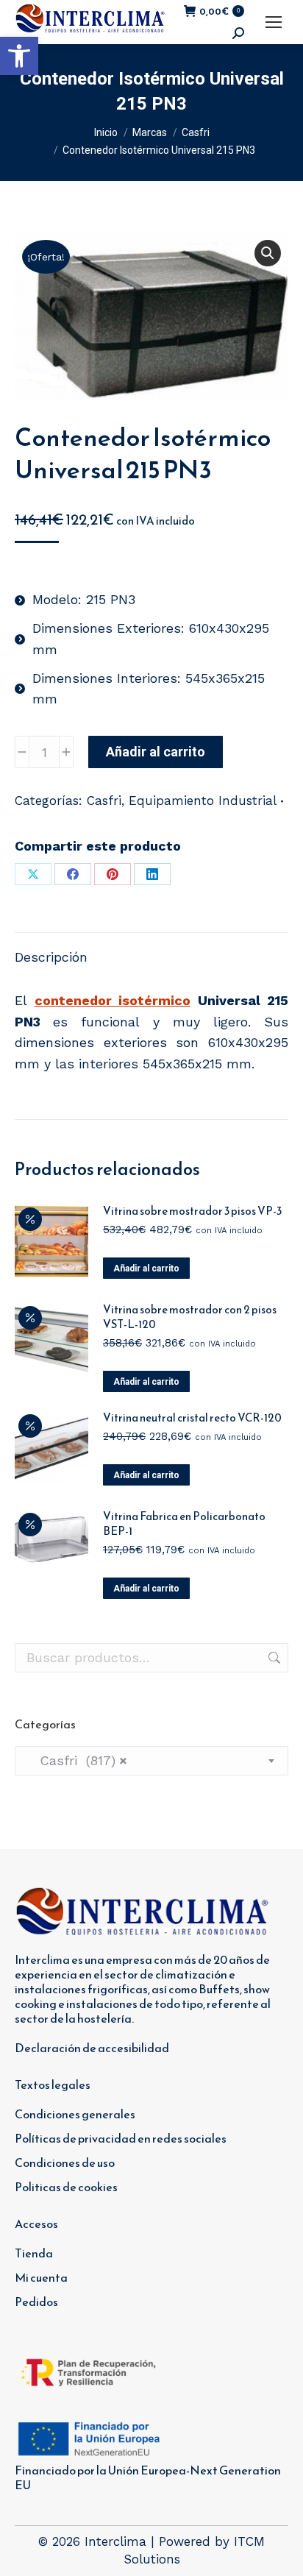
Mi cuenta (41, 2277)
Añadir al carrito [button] (146, 1269)
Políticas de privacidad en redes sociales (121, 2138)
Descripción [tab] (51, 957)
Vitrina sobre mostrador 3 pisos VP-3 (192, 1211)
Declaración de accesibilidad (92, 2048)
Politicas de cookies (66, 2187)
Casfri (104, 801)
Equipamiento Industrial (203, 801)
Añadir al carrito (156, 752)
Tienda (34, 2253)
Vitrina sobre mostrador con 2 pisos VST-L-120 (190, 1317)
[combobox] (151, 1761)
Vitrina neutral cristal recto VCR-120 (192, 1418)
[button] (19, 56)
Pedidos (36, 2302)
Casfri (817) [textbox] (77, 1760)
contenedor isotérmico (113, 1000)
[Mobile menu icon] (274, 22)
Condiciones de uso (65, 2162)
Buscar (273, 1658)
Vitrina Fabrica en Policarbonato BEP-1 (184, 1524)
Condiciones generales (75, 2114)
